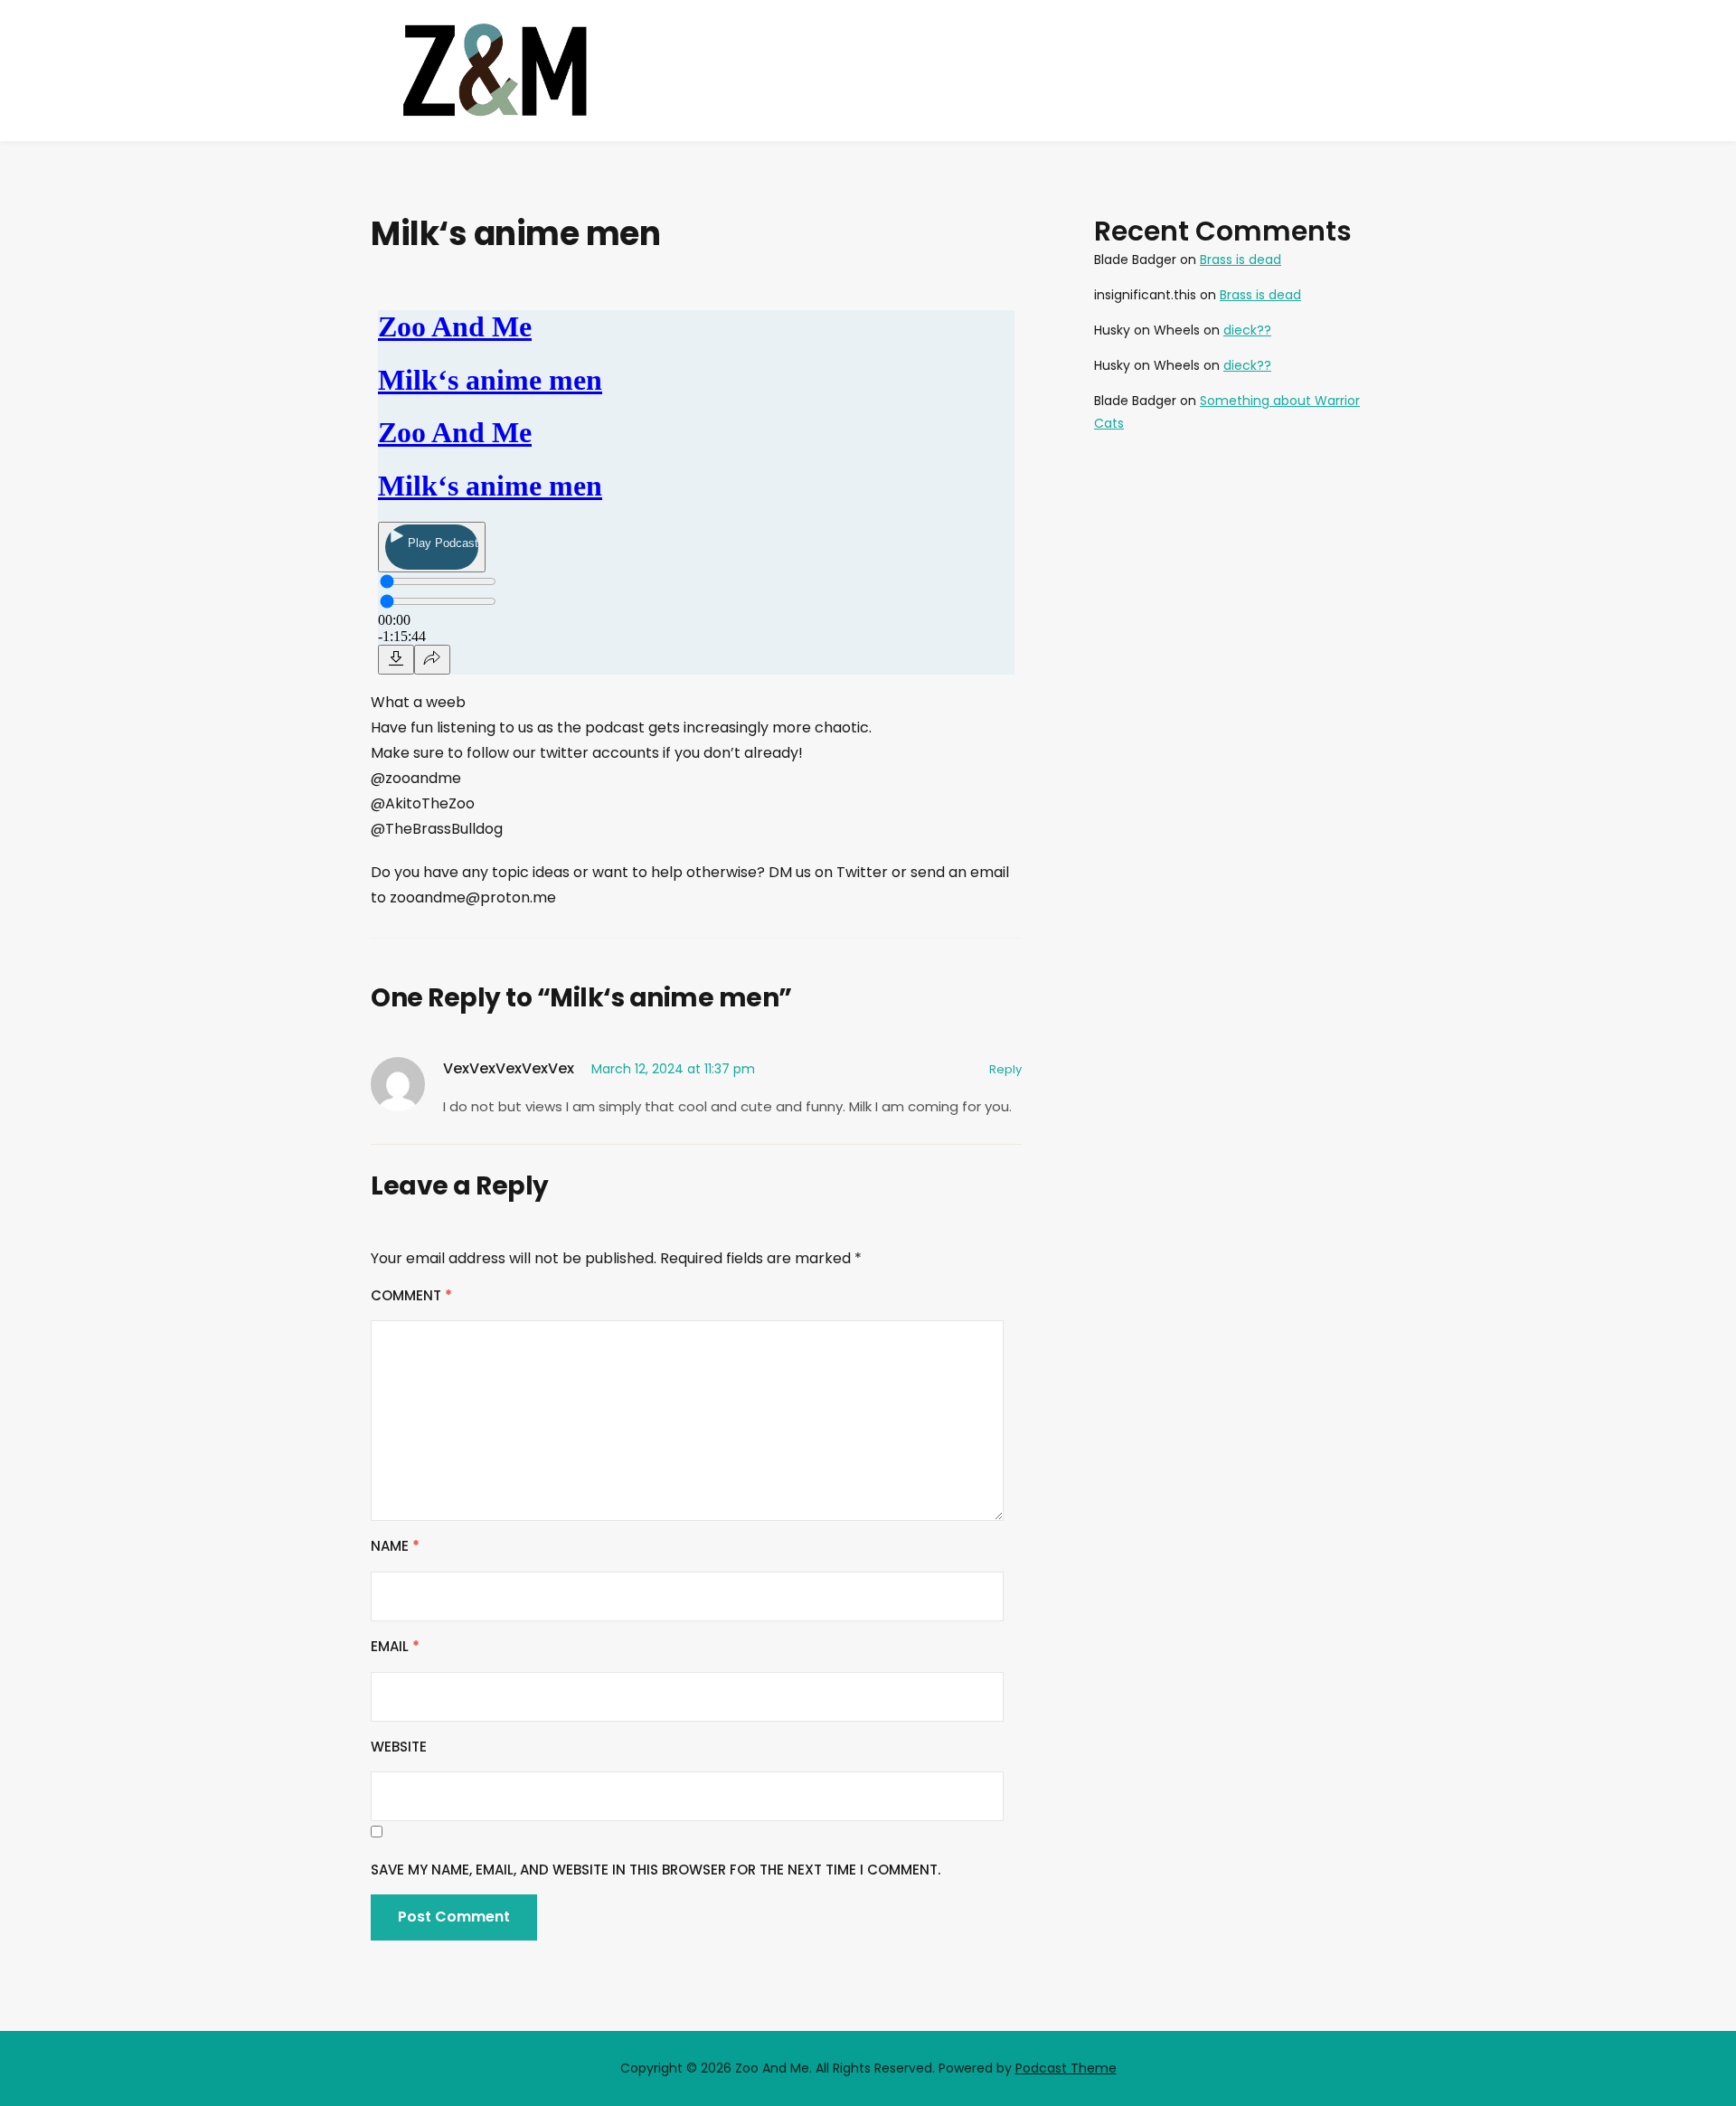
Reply (1005, 1069)
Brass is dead (1241, 260)
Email (395, 1646)
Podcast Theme (1066, 2068)
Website (399, 1747)
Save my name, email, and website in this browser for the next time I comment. (656, 1870)
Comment (411, 1295)
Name (395, 1546)
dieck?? (1247, 330)
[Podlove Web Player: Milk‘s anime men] (696, 486)
